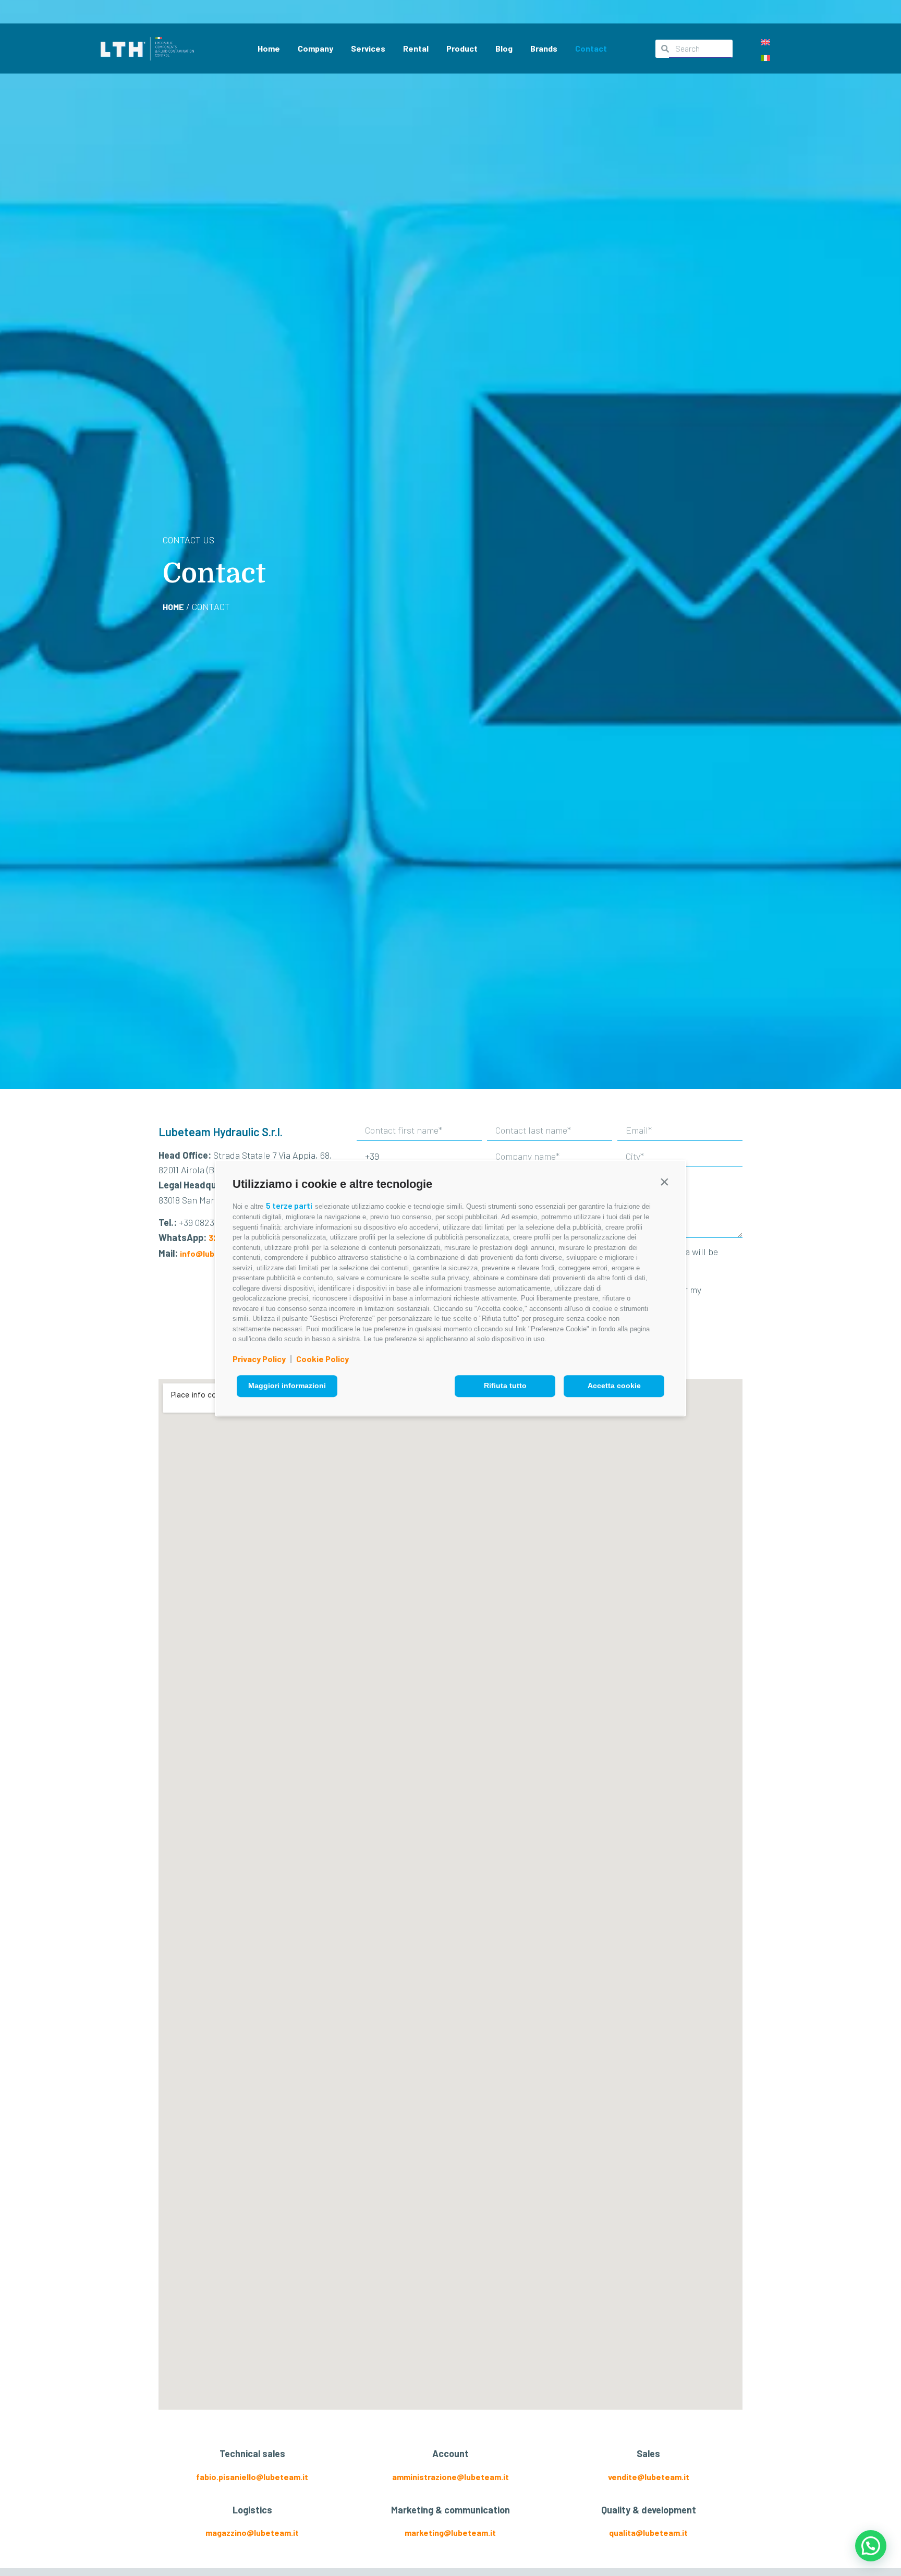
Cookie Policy (322, 1359)
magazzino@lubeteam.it (252, 2532)
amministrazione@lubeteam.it (451, 2477)
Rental (416, 48)
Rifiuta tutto (505, 1386)
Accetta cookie (614, 1386)
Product (462, 48)
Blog (504, 48)
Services (368, 48)
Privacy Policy (259, 1359)
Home (269, 48)
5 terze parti (289, 1205)
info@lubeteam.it (214, 1253)
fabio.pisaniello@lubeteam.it (252, 2477)
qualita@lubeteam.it (648, 2532)
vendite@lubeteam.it (649, 2477)
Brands (544, 48)
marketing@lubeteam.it (450, 2532)
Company (315, 48)
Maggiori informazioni (287, 1386)
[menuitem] (765, 41)
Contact (591, 48)
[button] (664, 1182)
